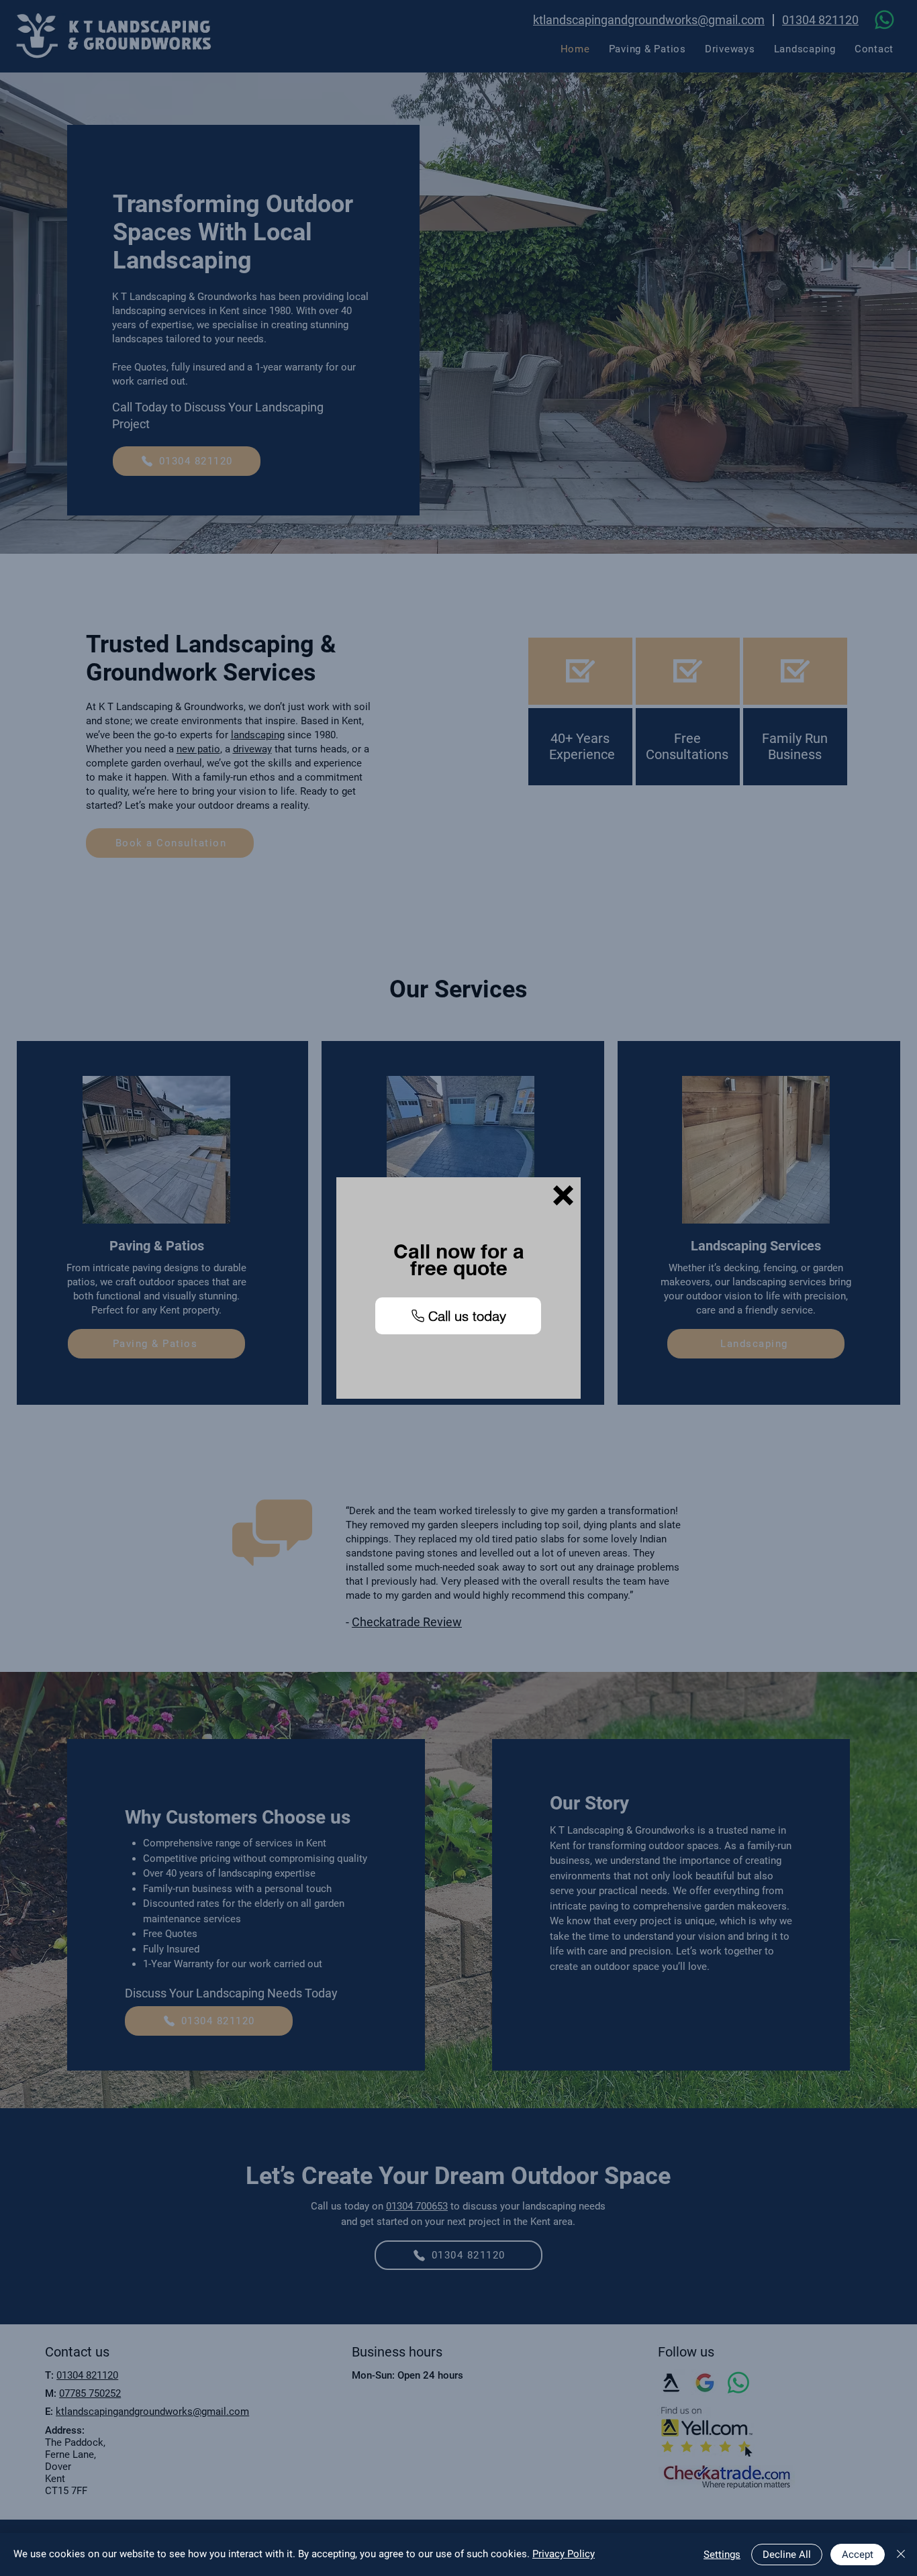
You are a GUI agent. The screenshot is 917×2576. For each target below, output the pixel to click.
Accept (858, 2555)
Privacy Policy (564, 2554)
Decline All (787, 2555)
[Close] (901, 2555)
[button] (563, 1195)
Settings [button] (722, 2555)
